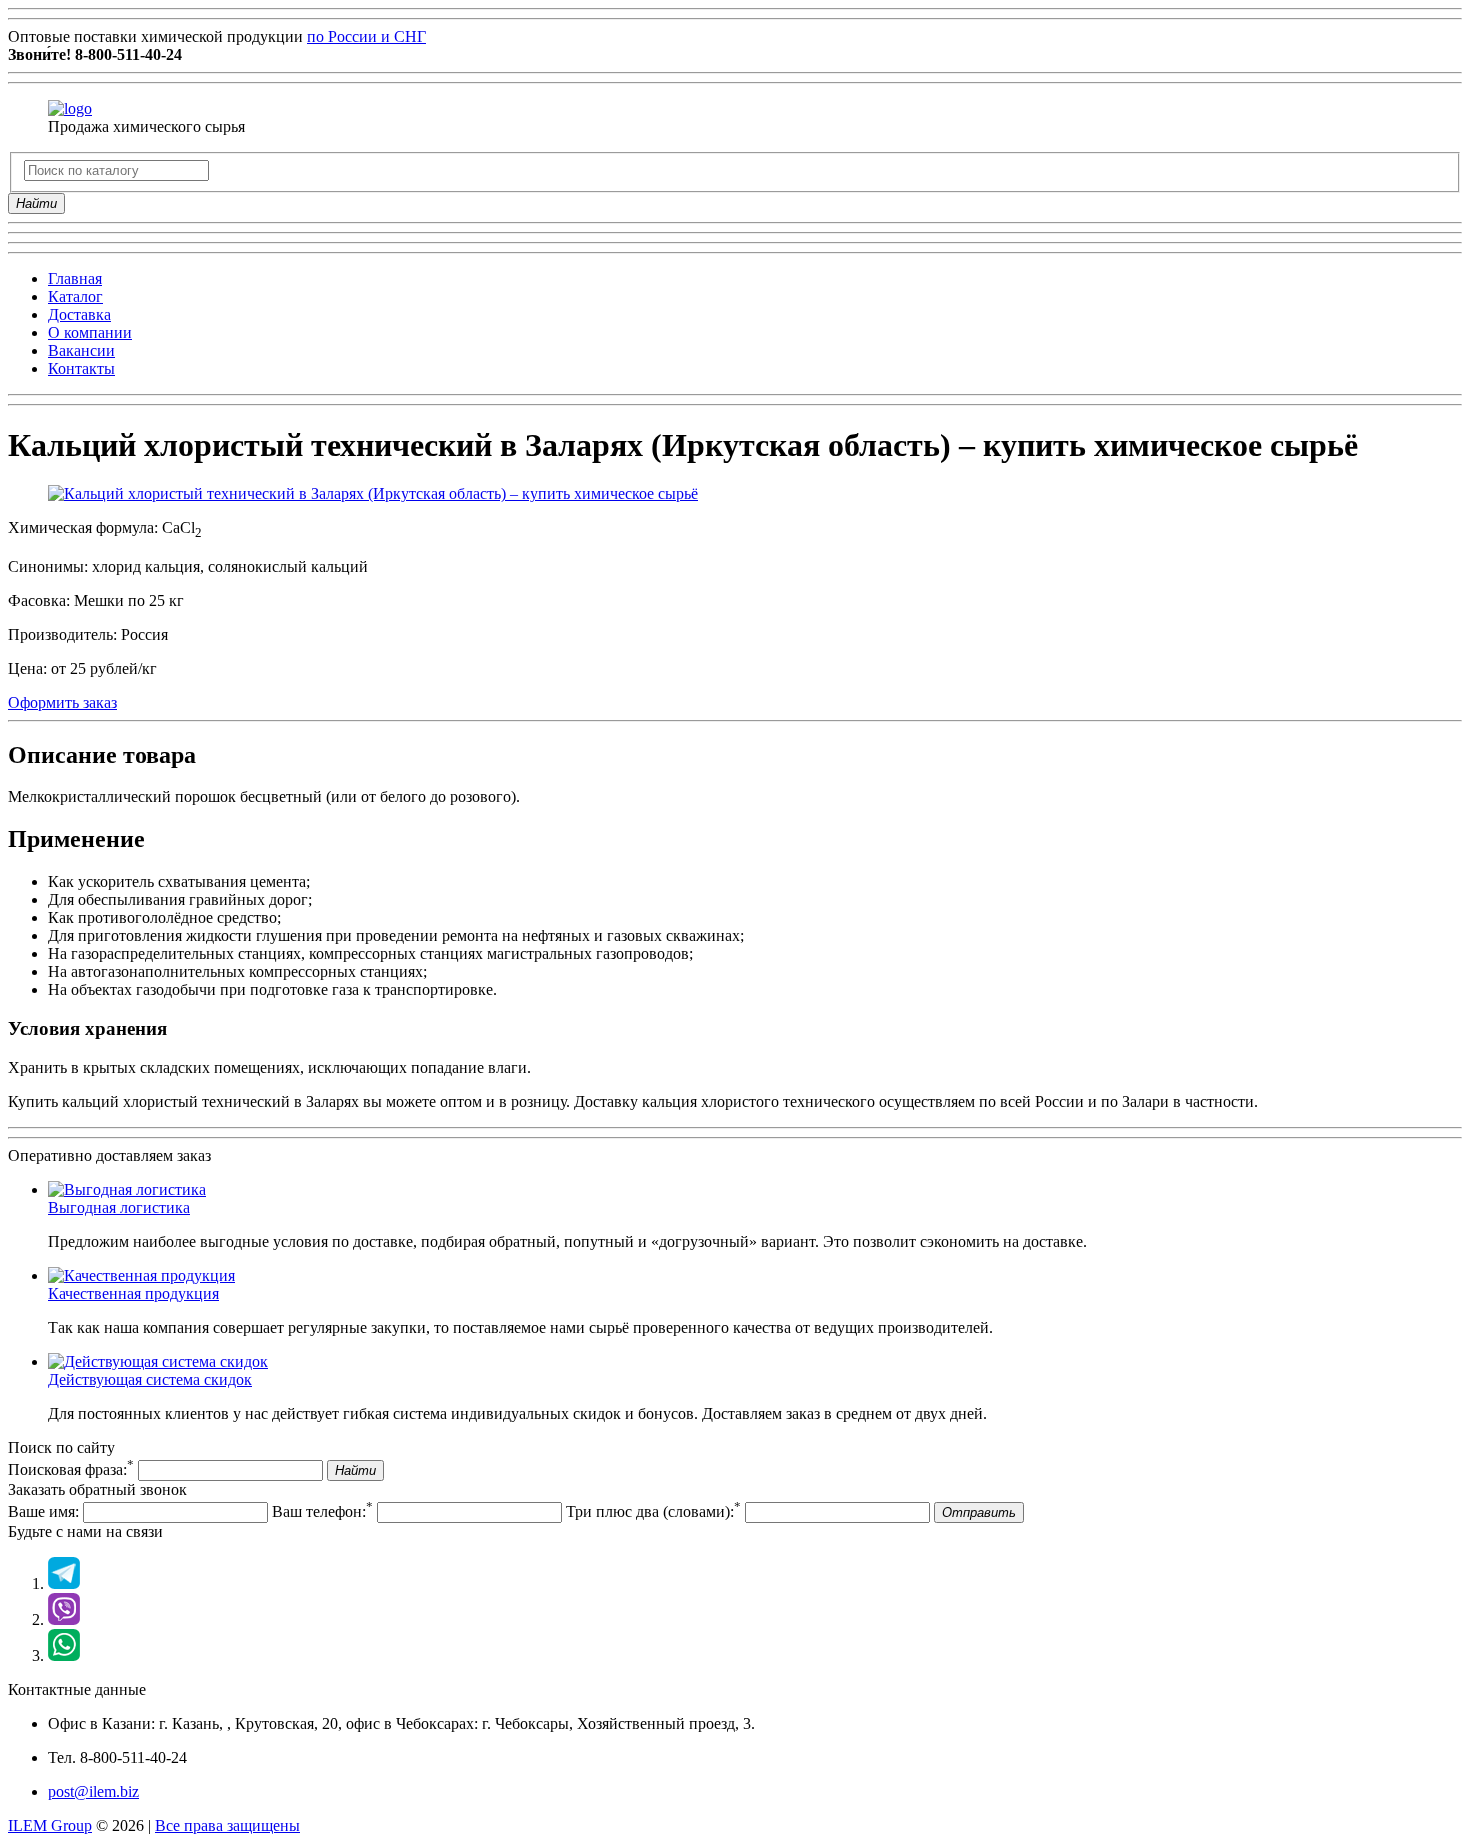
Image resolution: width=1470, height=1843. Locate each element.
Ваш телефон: (322, 1511)
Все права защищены (227, 1825)
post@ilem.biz (93, 1791)
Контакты (81, 368)
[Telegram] (64, 1583)
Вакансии (81, 350)
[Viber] (64, 1619)
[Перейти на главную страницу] (70, 108)
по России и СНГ (366, 36)
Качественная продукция (133, 1293)
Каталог (75, 296)
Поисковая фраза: (71, 1469)
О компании (90, 332)
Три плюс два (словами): (653, 1511)
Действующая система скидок (150, 1379)
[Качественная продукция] (141, 1275)
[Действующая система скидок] (158, 1361)
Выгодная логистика (119, 1207)
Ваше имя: (43, 1511)
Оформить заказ (62, 702)
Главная (75, 278)
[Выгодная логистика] (127, 1189)
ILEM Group (50, 1825)
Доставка (79, 314)
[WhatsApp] (64, 1655)
